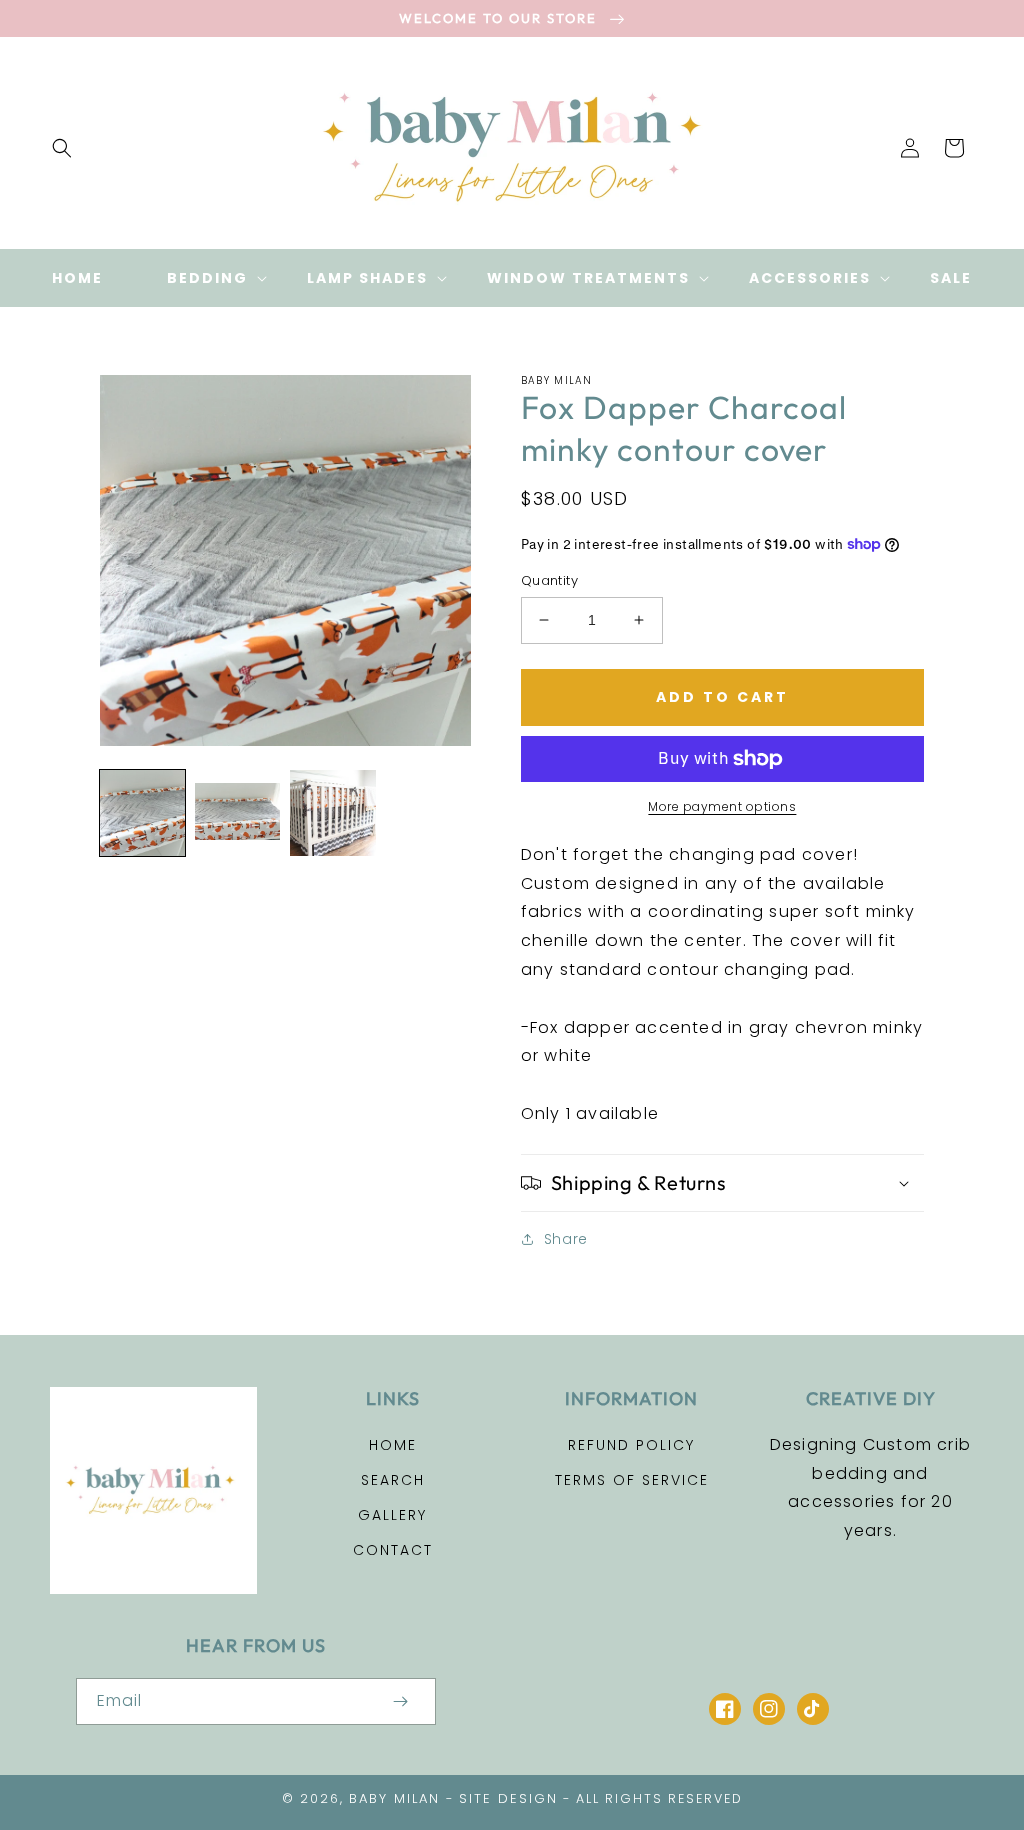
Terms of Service (632, 1480)
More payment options (722, 806)
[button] (62, 148)
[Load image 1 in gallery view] (142, 812)
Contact (393, 1550)
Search (393, 1480)
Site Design (508, 1798)
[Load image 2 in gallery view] (237, 812)
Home (393, 1445)
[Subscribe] (400, 1701)
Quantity (549, 580)
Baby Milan (394, 1798)
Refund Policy (631, 1445)
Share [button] (566, 1239)
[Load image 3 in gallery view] (332, 812)
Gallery (392, 1515)
